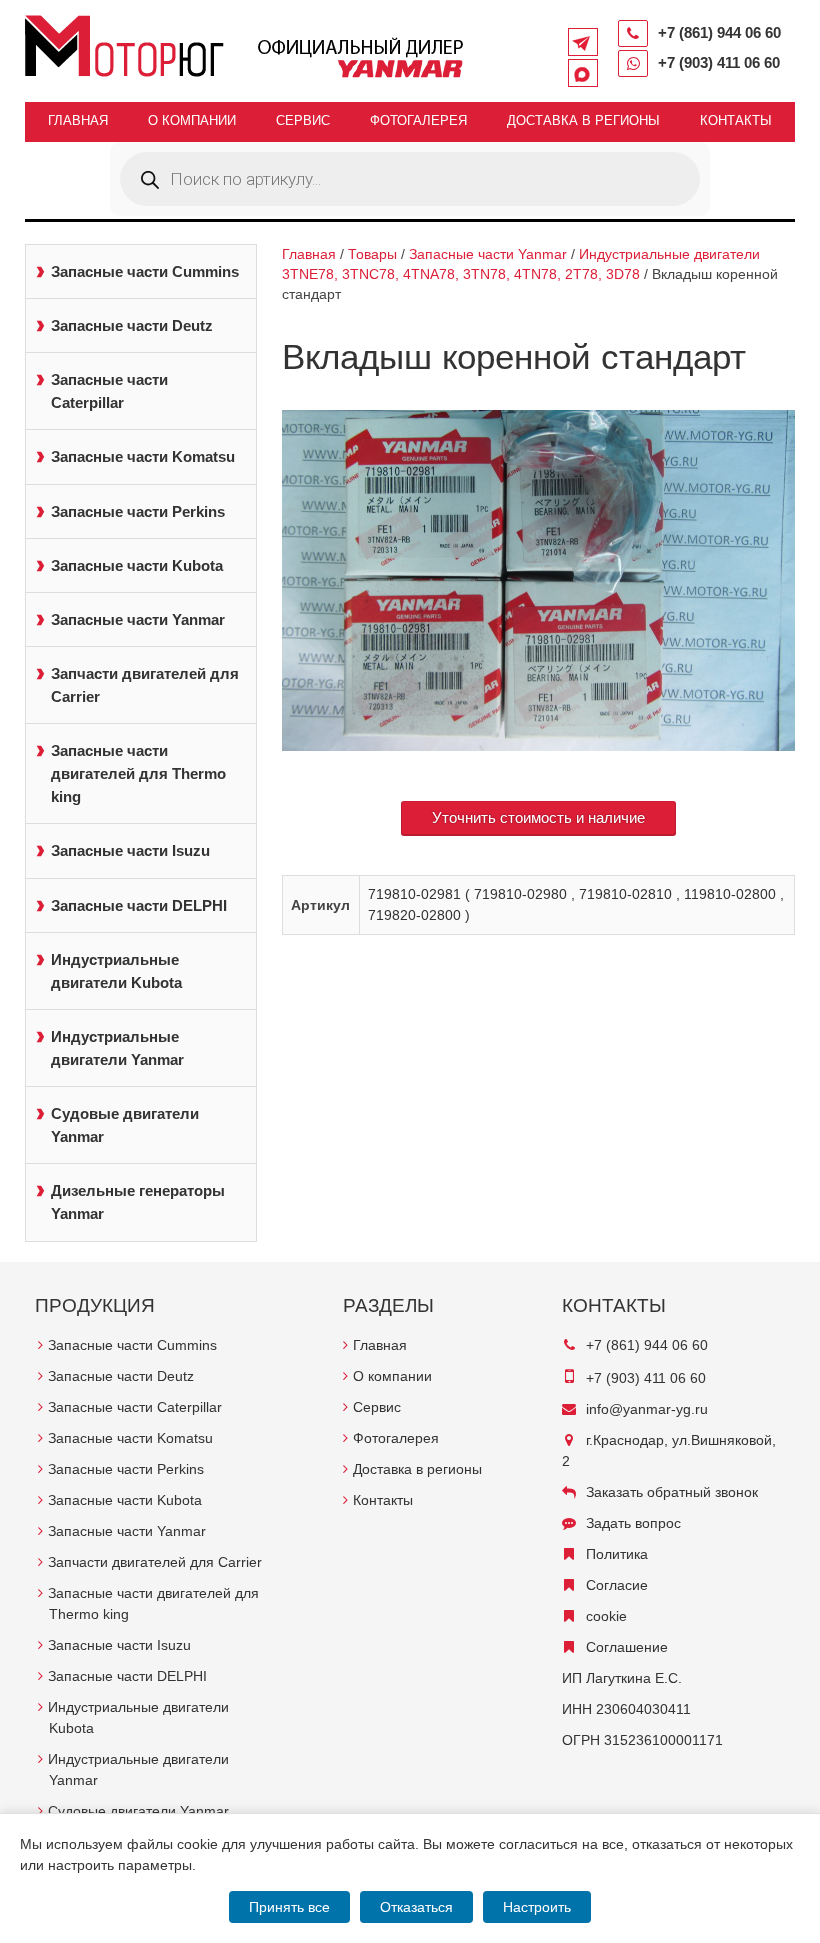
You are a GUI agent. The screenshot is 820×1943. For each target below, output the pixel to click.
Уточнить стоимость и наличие (538, 817)
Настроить (537, 1907)
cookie (606, 1616)
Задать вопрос (633, 1523)
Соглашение (627, 1647)
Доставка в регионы (583, 120)
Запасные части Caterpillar (109, 391)
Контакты (736, 120)
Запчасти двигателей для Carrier (145, 685)
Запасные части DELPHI (139, 905)
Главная (78, 120)
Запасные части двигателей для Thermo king (138, 773)
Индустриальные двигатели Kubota (116, 971)
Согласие (617, 1585)
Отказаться (416, 1907)
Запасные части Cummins (145, 271)
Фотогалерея (418, 120)
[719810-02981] (538, 581)
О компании (192, 120)
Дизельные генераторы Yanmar (138, 1202)
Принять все (289, 1907)
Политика (617, 1554)
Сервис (303, 120)
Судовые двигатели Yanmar (125, 1125)
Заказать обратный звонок (672, 1492)
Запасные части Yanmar (138, 619)
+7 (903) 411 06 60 (719, 62)
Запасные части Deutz (132, 325)
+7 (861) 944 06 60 (719, 32)
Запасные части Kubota (137, 565)
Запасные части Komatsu (143, 456)
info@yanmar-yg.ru (647, 1409)
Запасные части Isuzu (130, 850)
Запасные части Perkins (138, 511)
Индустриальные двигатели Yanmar (117, 1048)
